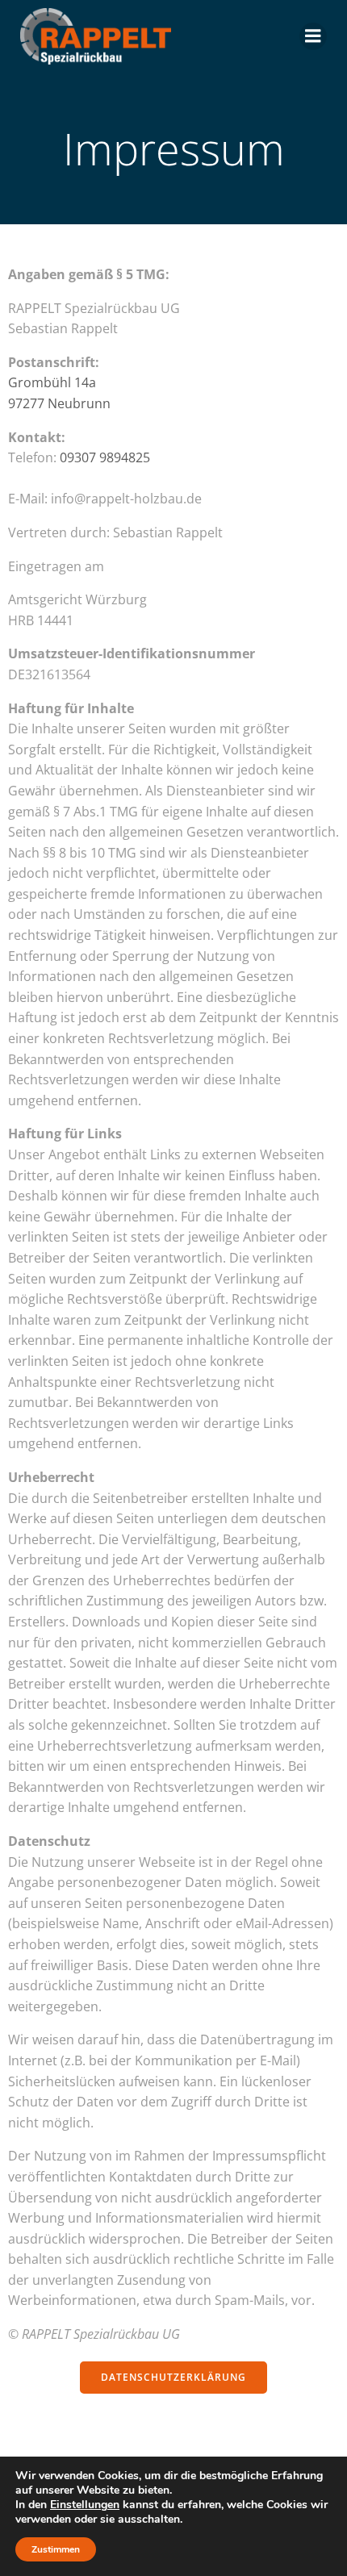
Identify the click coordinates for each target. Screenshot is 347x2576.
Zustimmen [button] (56, 2549)
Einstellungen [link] (85, 2505)
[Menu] (313, 36)
